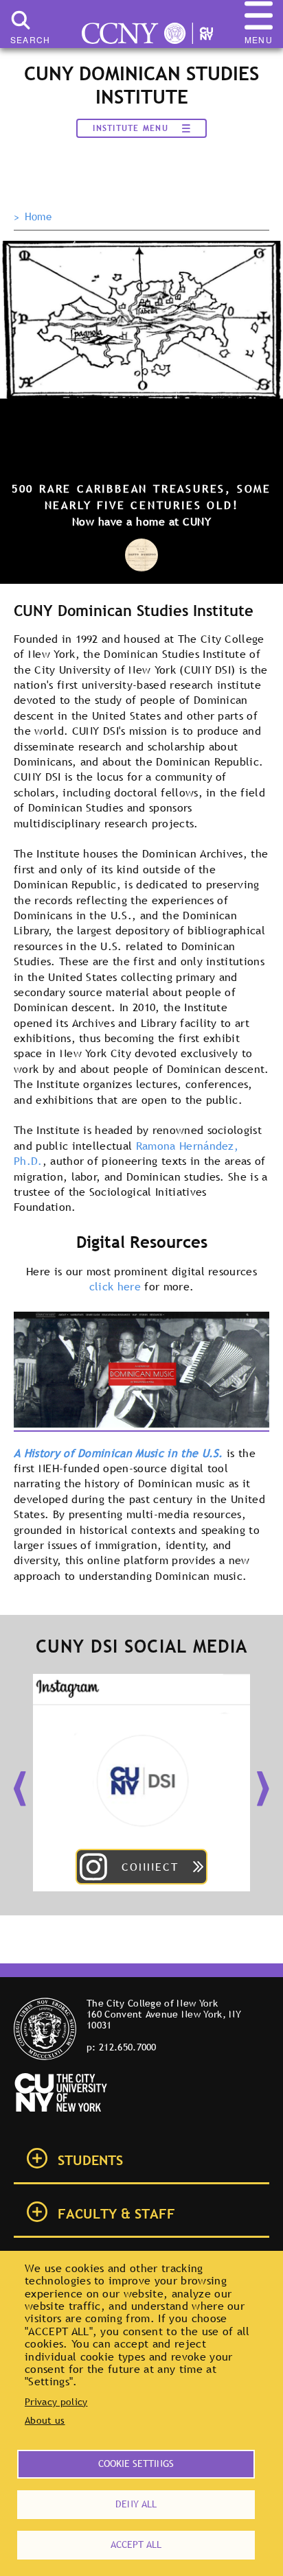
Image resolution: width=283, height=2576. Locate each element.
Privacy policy (56, 2402)
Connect (150, 1867)
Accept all (136, 2544)
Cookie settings (136, 2463)
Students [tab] (90, 2160)
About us (45, 2420)
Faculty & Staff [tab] (116, 2214)
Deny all (136, 2504)
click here (117, 1286)
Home (38, 217)
